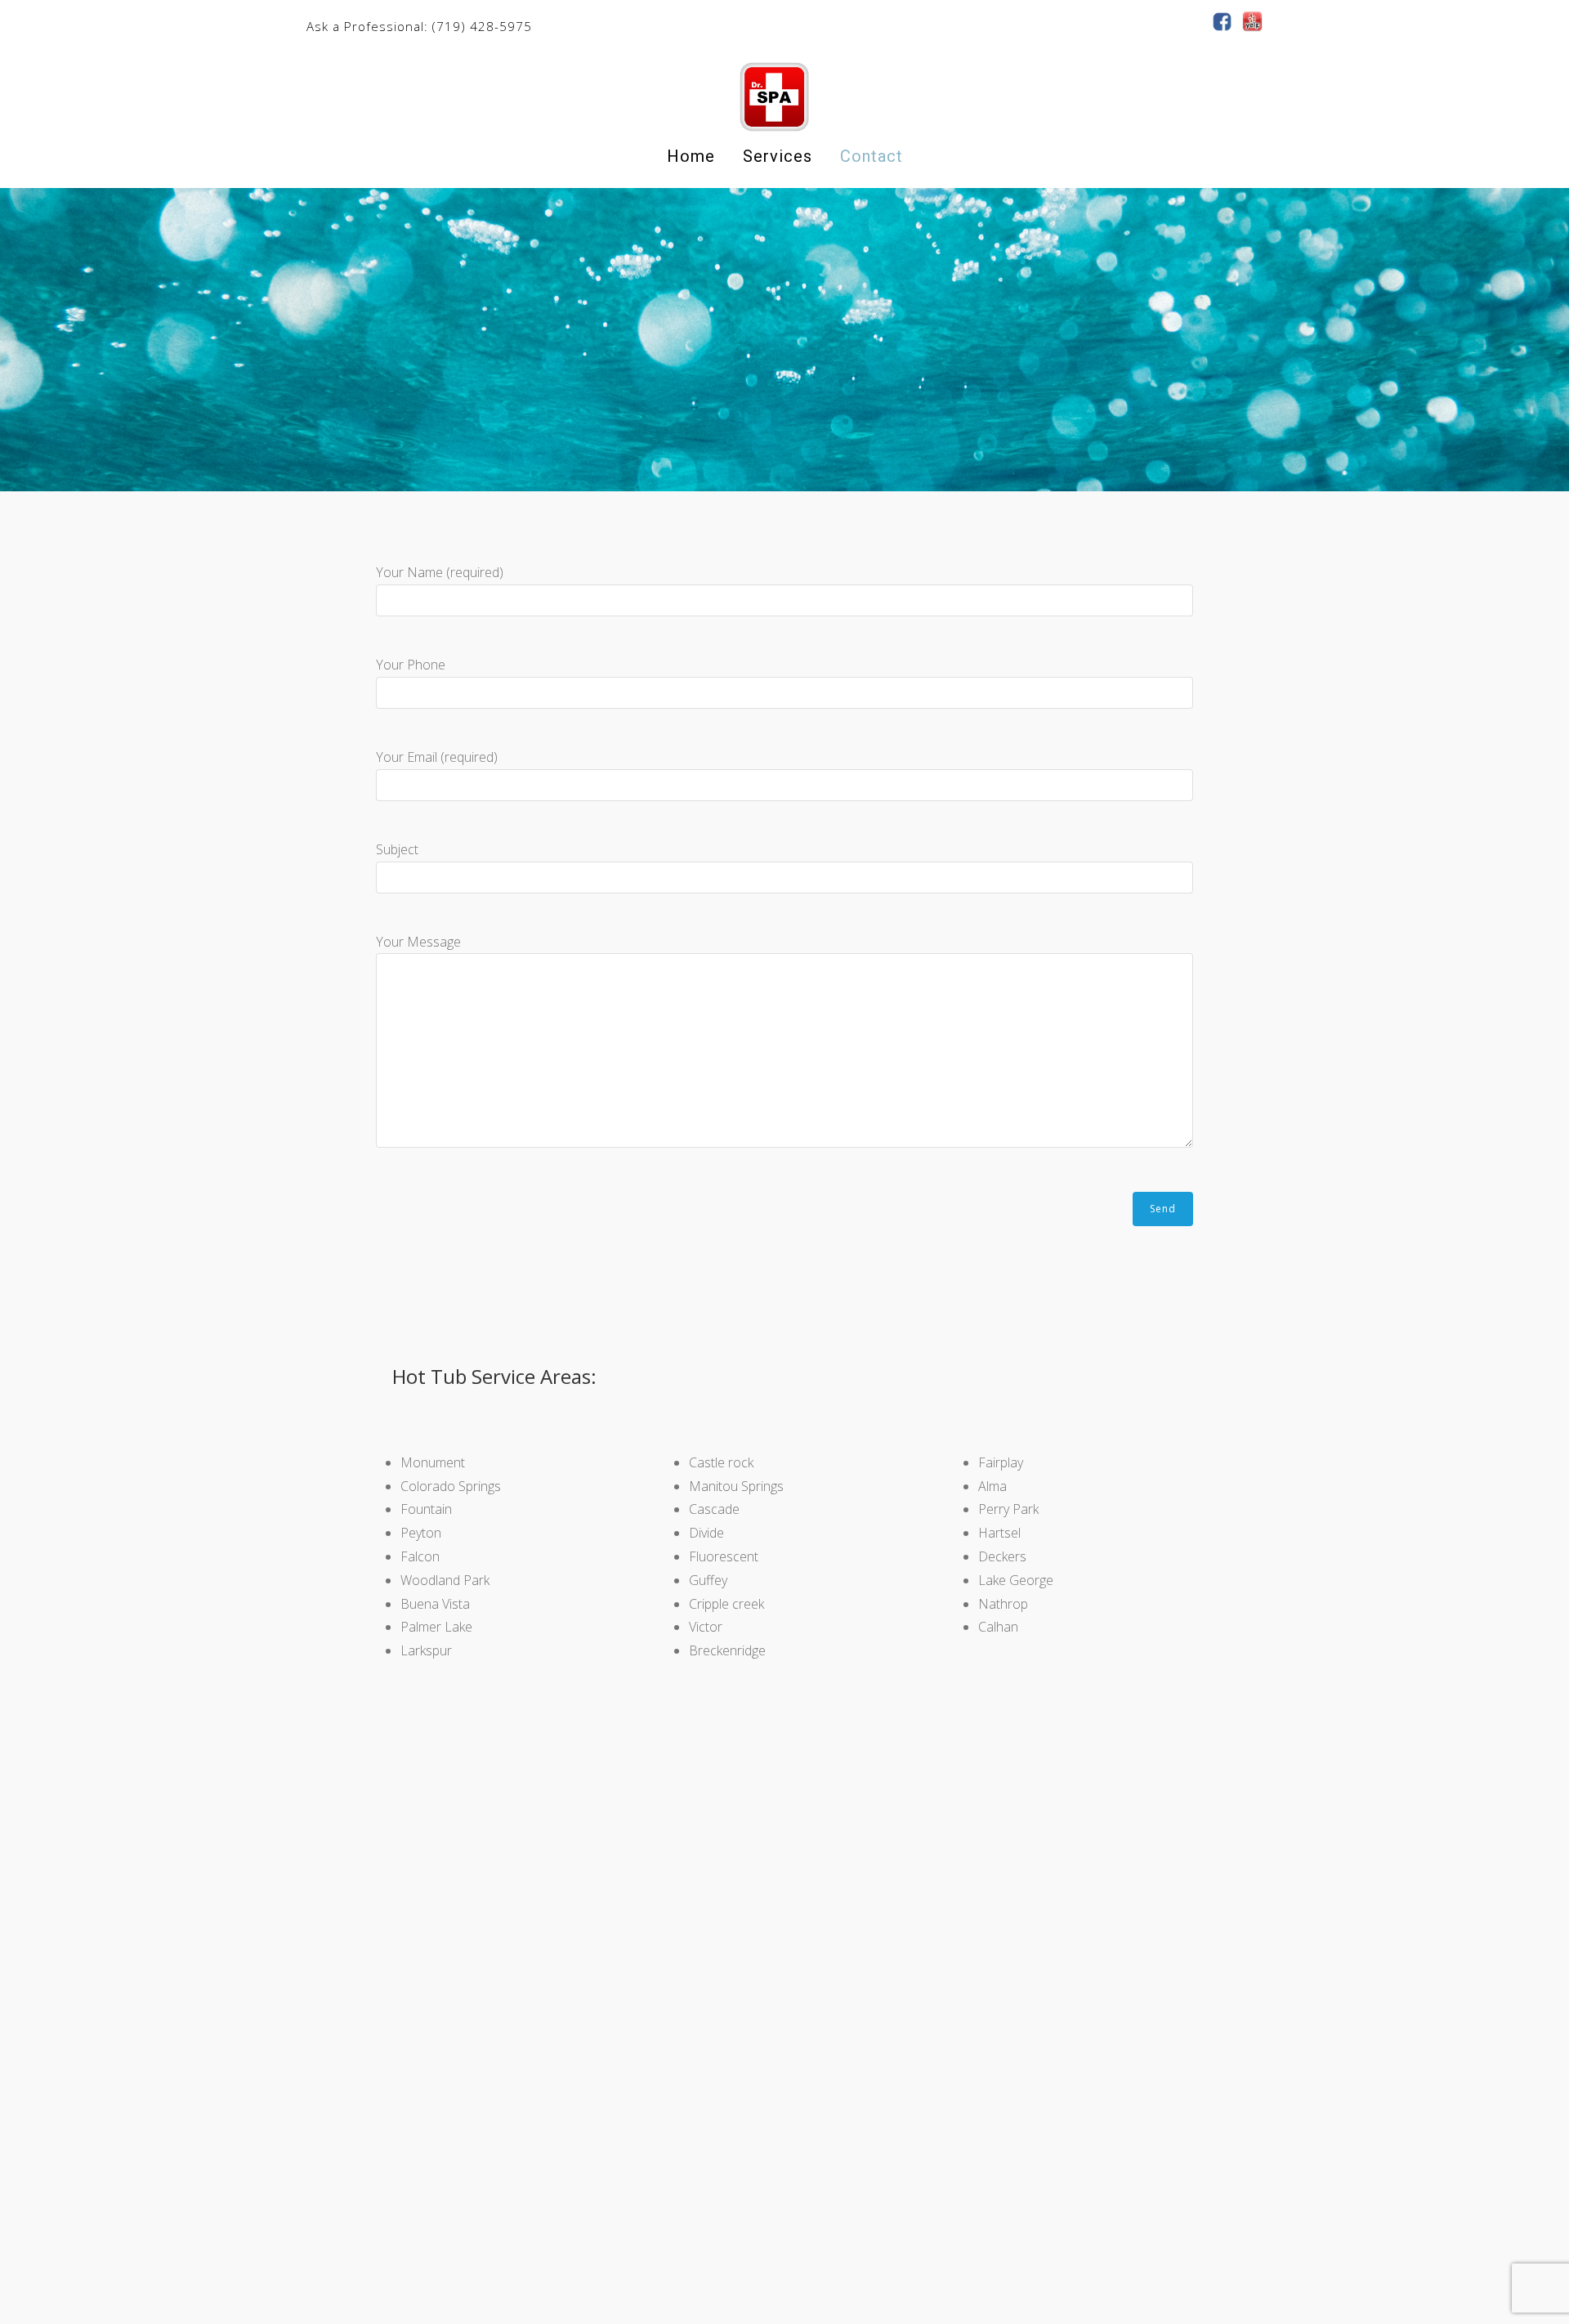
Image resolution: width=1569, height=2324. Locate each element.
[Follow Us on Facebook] (1222, 21)
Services (778, 156)
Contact (872, 156)
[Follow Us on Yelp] (1252, 21)
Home (691, 156)
